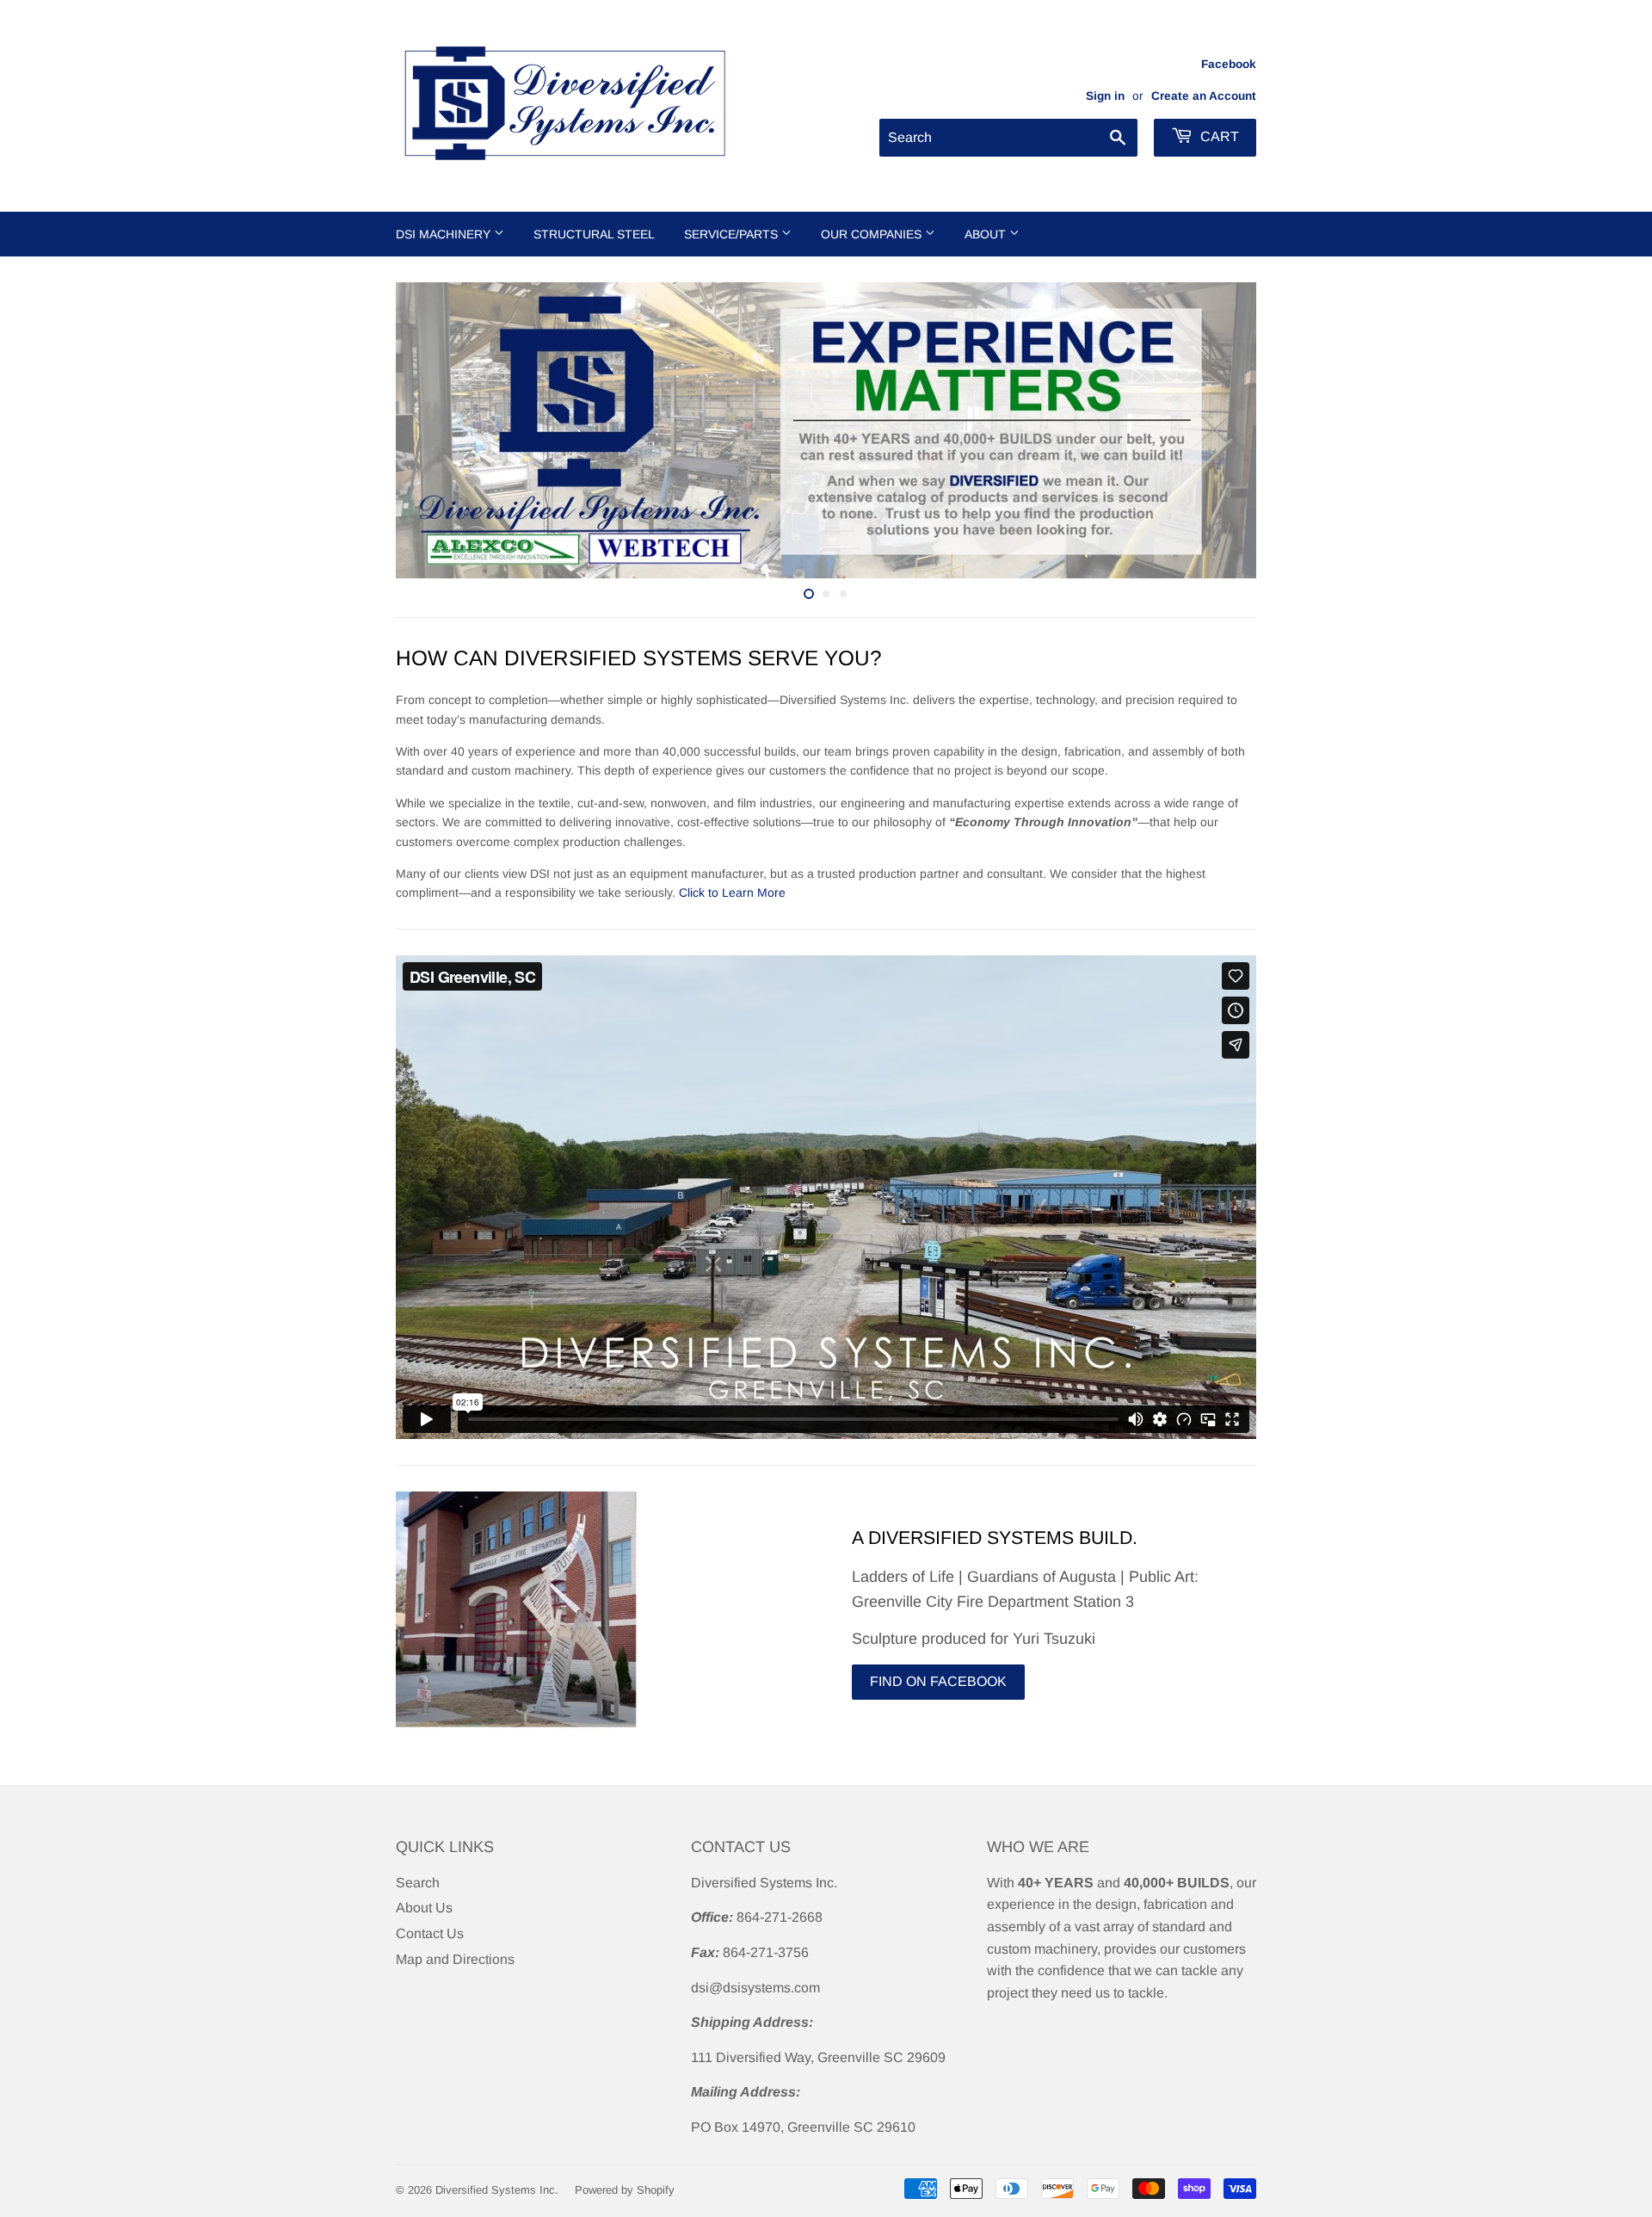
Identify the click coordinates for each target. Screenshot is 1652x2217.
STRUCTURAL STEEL (594, 234)
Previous (432, 430)
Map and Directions (455, 1959)
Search (418, 1883)
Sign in (1105, 96)
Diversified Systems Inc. (497, 2190)
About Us (424, 1908)
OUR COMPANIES (873, 234)
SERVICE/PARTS (733, 234)
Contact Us (430, 1933)
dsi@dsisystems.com (755, 1988)
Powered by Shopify (625, 2190)
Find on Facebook (938, 1681)
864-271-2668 (780, 1917)
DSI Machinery (445, 234)
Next (1220, 430)
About (987, 234)
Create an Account (1204, 96)
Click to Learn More (730, 892)
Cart (1218, 136)
